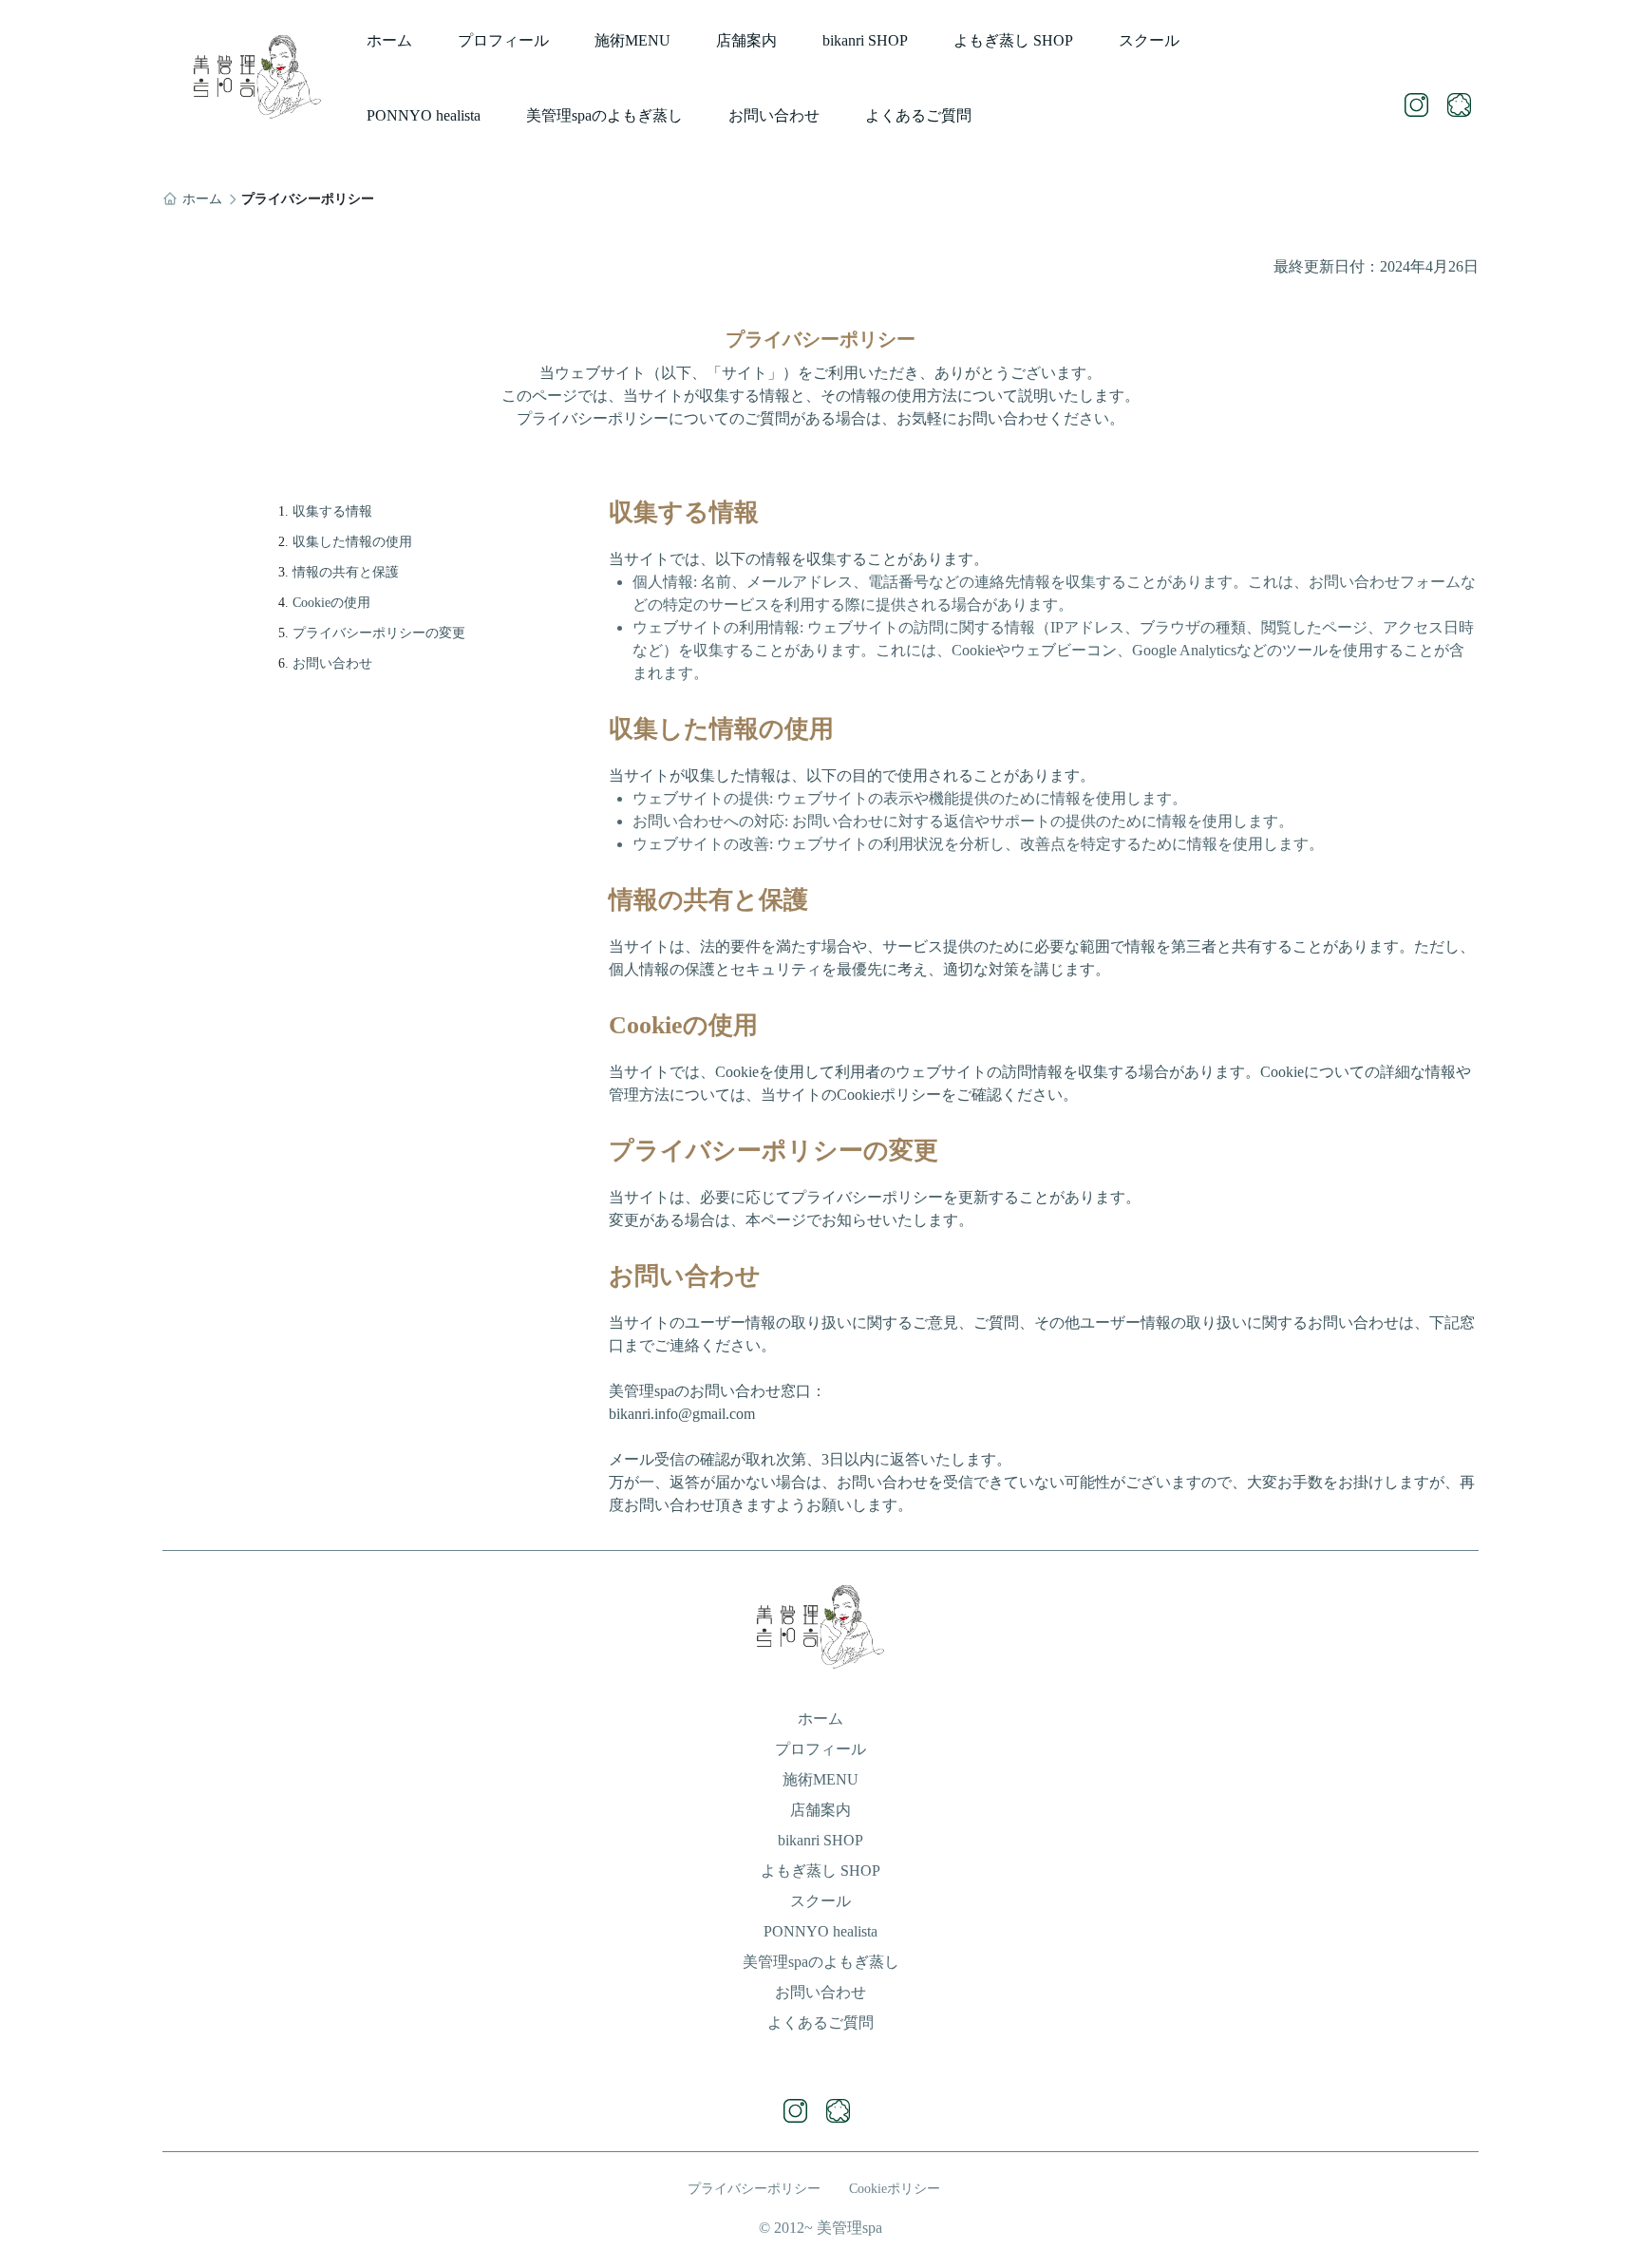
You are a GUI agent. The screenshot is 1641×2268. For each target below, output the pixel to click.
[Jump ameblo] (1459, 105)
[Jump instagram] (1416, 105)
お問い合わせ (774, 115)
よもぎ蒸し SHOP (1013, 40)
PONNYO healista (424, 115)
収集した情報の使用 (352, 542)
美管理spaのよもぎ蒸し (604, 115)
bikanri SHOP (865, 40)
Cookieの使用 (331, 603)
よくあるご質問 (918, 115)
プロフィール (503, 40)
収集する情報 (332, 511)
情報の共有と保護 (346, 572)
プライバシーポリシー (754, 2189)
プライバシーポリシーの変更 (379, 633)
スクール (1149, 40)
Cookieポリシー (895, 2189)
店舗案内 (746, 40)
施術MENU (632, 40)
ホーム (389, 40)
